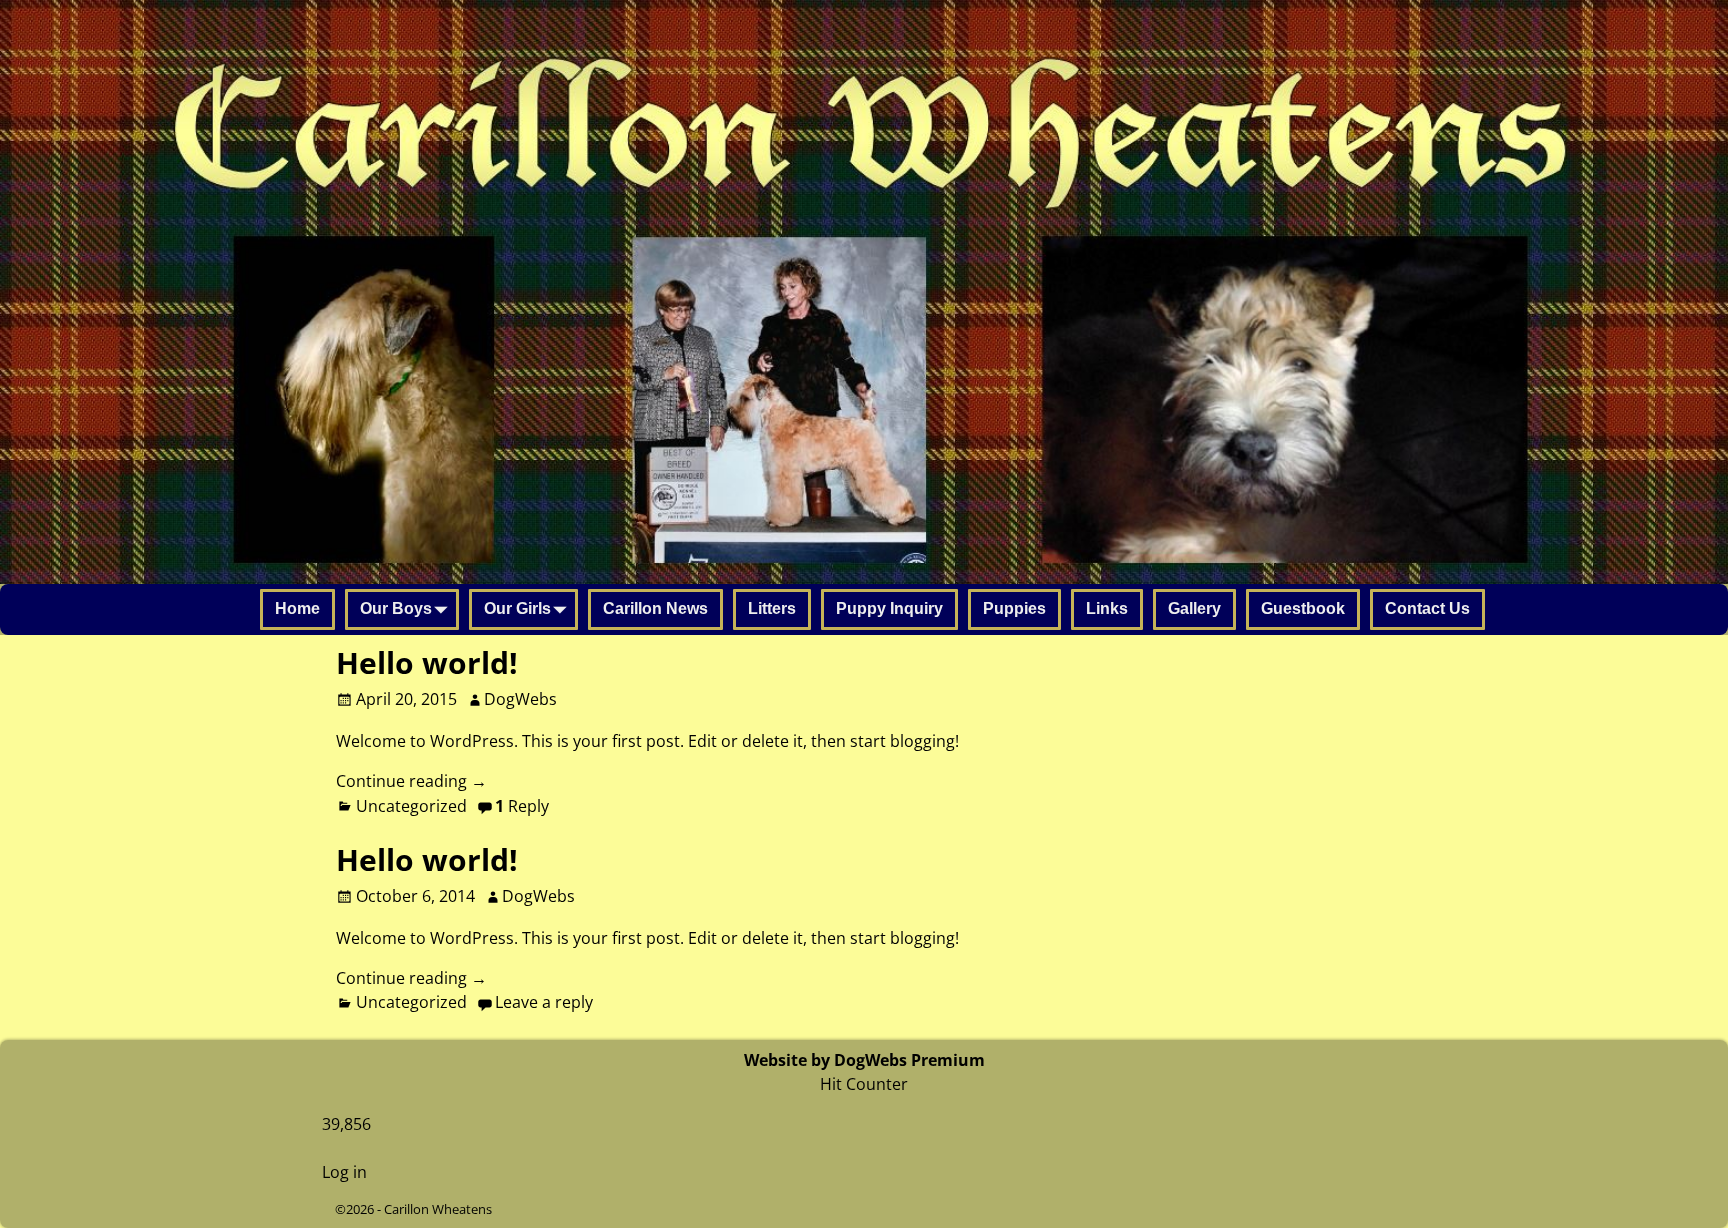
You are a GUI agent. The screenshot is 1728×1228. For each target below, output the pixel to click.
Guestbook (1303, 608)
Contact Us (1427, 608)
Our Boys (396, 608)
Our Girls (517, 608)
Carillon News (655, 608)
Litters (772, 608)
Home (297, 608)
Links (1107, 608)
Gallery (1194, 608)
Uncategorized (411, 806)
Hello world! (427, 662)
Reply (522, 806)
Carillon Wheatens (438, 1209)
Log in (344, 1172)
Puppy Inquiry (889, 608)
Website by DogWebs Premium (864, 1060)
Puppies (1014, 608)
